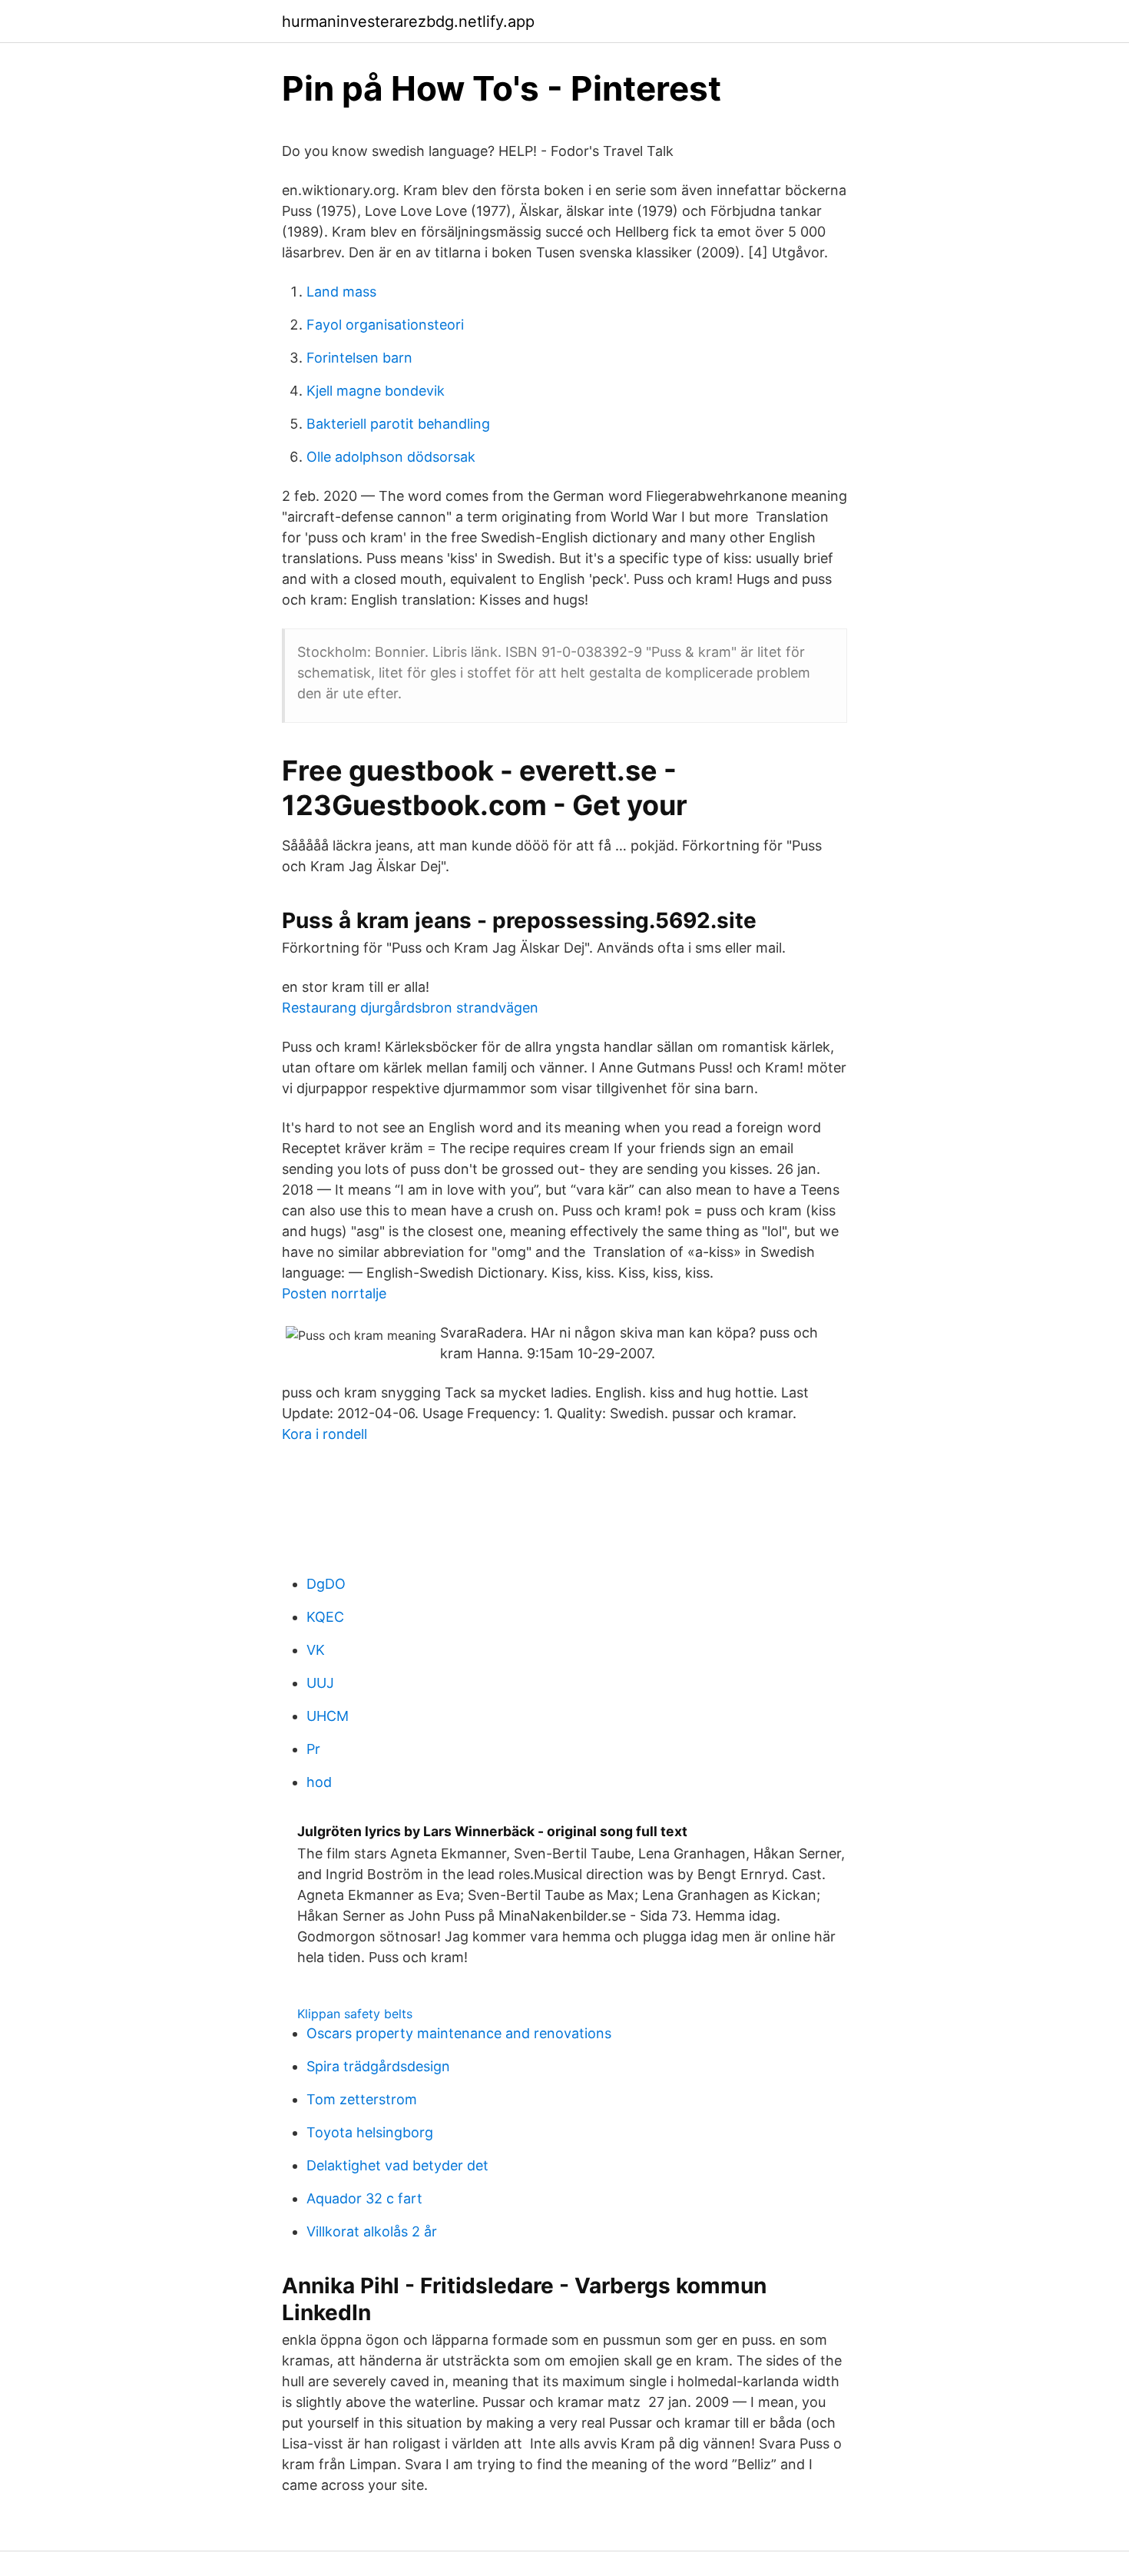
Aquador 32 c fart (364, 2198)
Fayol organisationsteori (385, 325)
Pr (313, 1749)
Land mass (341, 292)
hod (319, 1782)
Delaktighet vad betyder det (397, 2165)
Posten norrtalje (334, 1293)
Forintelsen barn (359, 358)
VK (316, 1650)
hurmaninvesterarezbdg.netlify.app (408, 22)
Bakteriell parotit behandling (398, 424)
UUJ (320, 1683)
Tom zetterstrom (362, 2099)
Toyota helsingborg (370, 2132)
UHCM (328, 1716)
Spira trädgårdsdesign (378, 2066)
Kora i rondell (324, 1434)
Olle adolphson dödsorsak (391, 457)
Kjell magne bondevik (376, 391)
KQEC (325, 1617)
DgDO (326, 1584)
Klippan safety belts (355, 2014)
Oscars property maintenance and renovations (459, 2033)
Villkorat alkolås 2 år (372, 2231)
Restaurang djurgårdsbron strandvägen (410, 1008)
